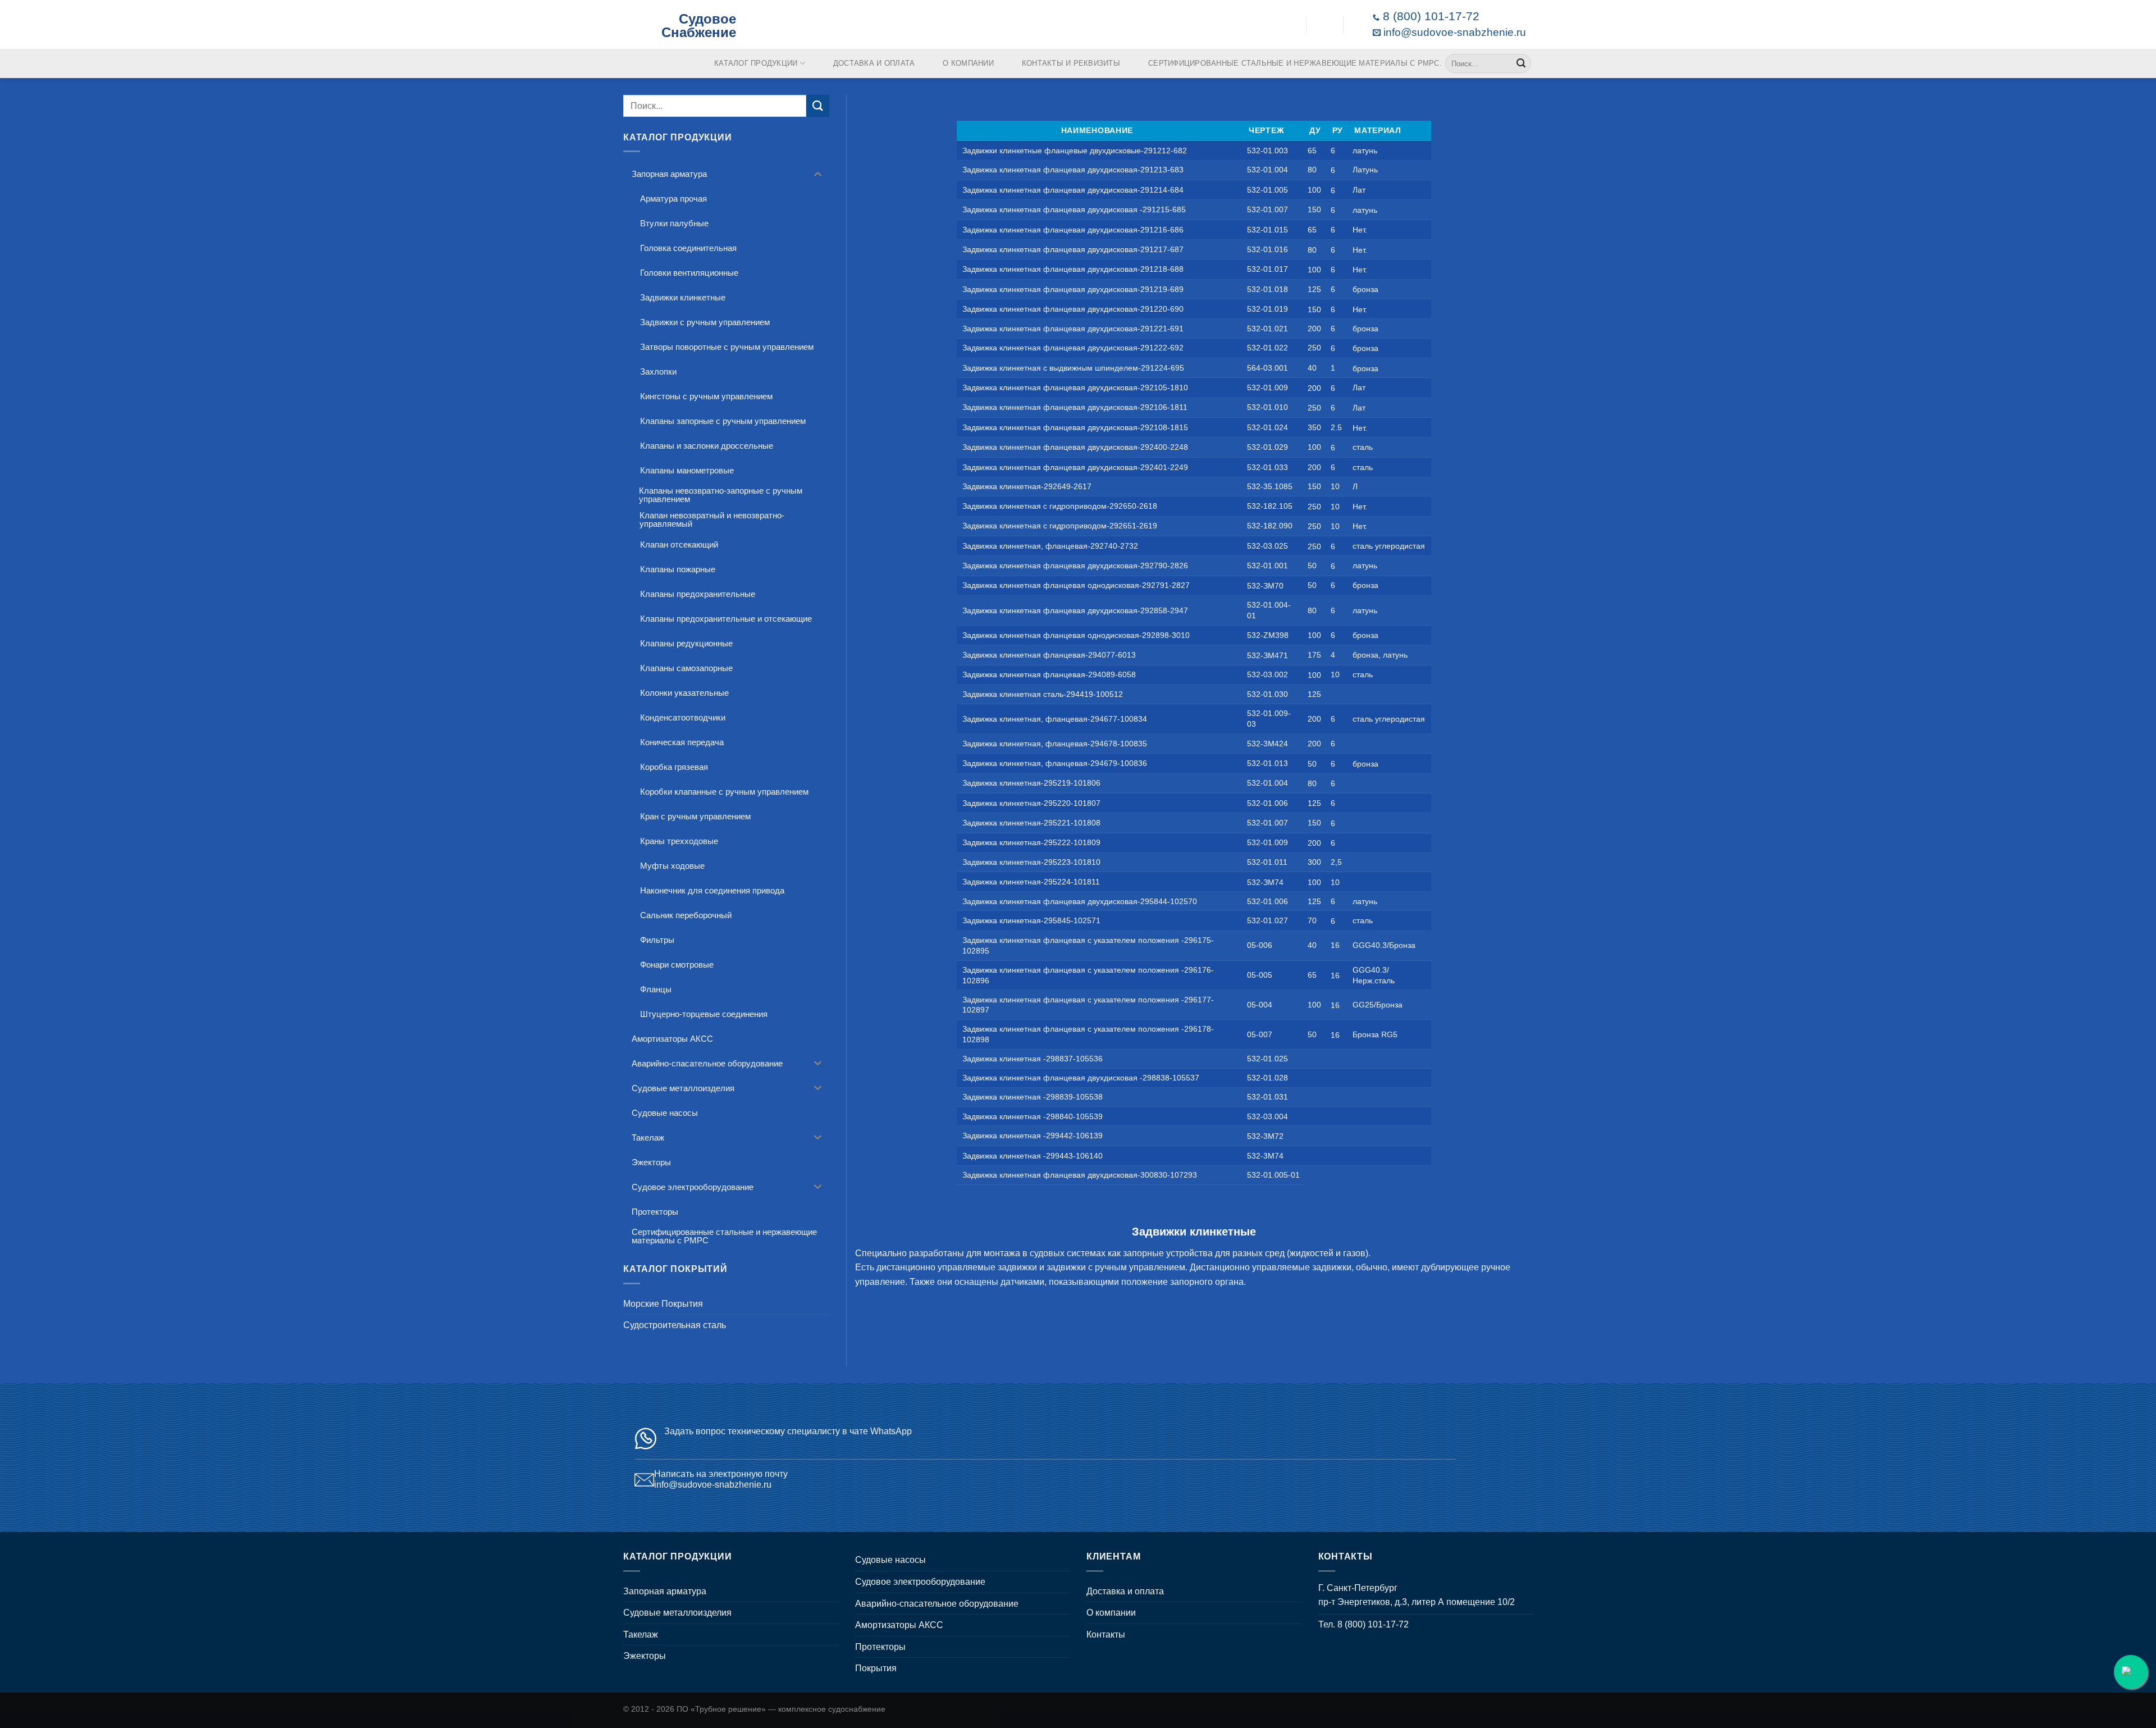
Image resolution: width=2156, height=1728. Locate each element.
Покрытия (876, 1668)
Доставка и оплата (874, 63)
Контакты (1106, 1634)
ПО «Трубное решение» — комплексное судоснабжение (781, 1709)
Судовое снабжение (699, 25)
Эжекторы (645, 1656)
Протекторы (880, 1647)
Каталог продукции (756, 63)
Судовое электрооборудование (920, 1582)
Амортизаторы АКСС (899, 1625)
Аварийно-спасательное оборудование (937, 1604)
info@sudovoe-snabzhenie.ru (1453, 32)
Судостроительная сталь (675, 1325)
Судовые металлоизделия (677, 1613)
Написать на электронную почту (721, 1474)
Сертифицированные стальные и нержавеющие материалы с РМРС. (1295, 63)
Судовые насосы (890, 1560)
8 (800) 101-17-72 (1429, 16)
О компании (968, 63)
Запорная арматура (665, 1591)
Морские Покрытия (663, 1304)
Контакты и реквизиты (1071, 63)
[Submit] (1521, 63)
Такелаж (641, 1634)
